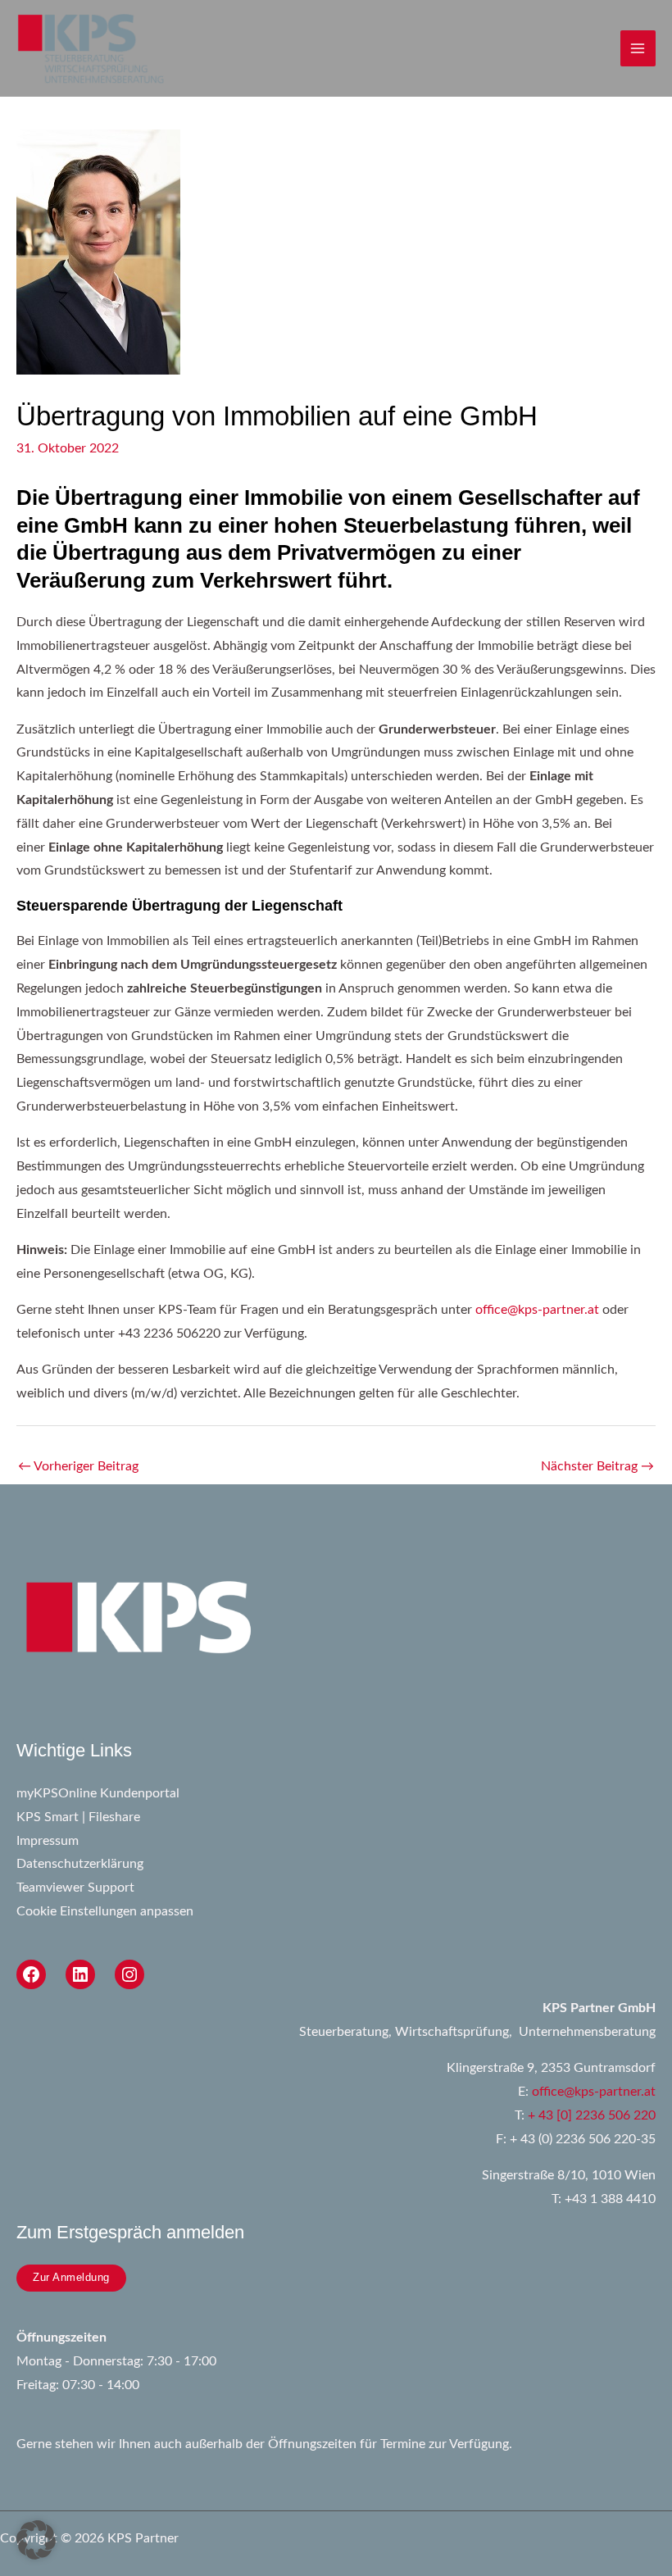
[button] (36, 2540)
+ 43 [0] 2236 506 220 (592, 2116)
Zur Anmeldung (71, 2277)
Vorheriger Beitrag (78, 1467)
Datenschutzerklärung (80, 1864)
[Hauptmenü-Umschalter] (638, 48)
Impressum (48, 1841)
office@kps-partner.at (537, 1310)
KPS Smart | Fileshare (78, 1817)
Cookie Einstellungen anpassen (105, 1912)
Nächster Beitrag (597, 1467)
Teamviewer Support (75, 1888)
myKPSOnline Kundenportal (98, 1794)
